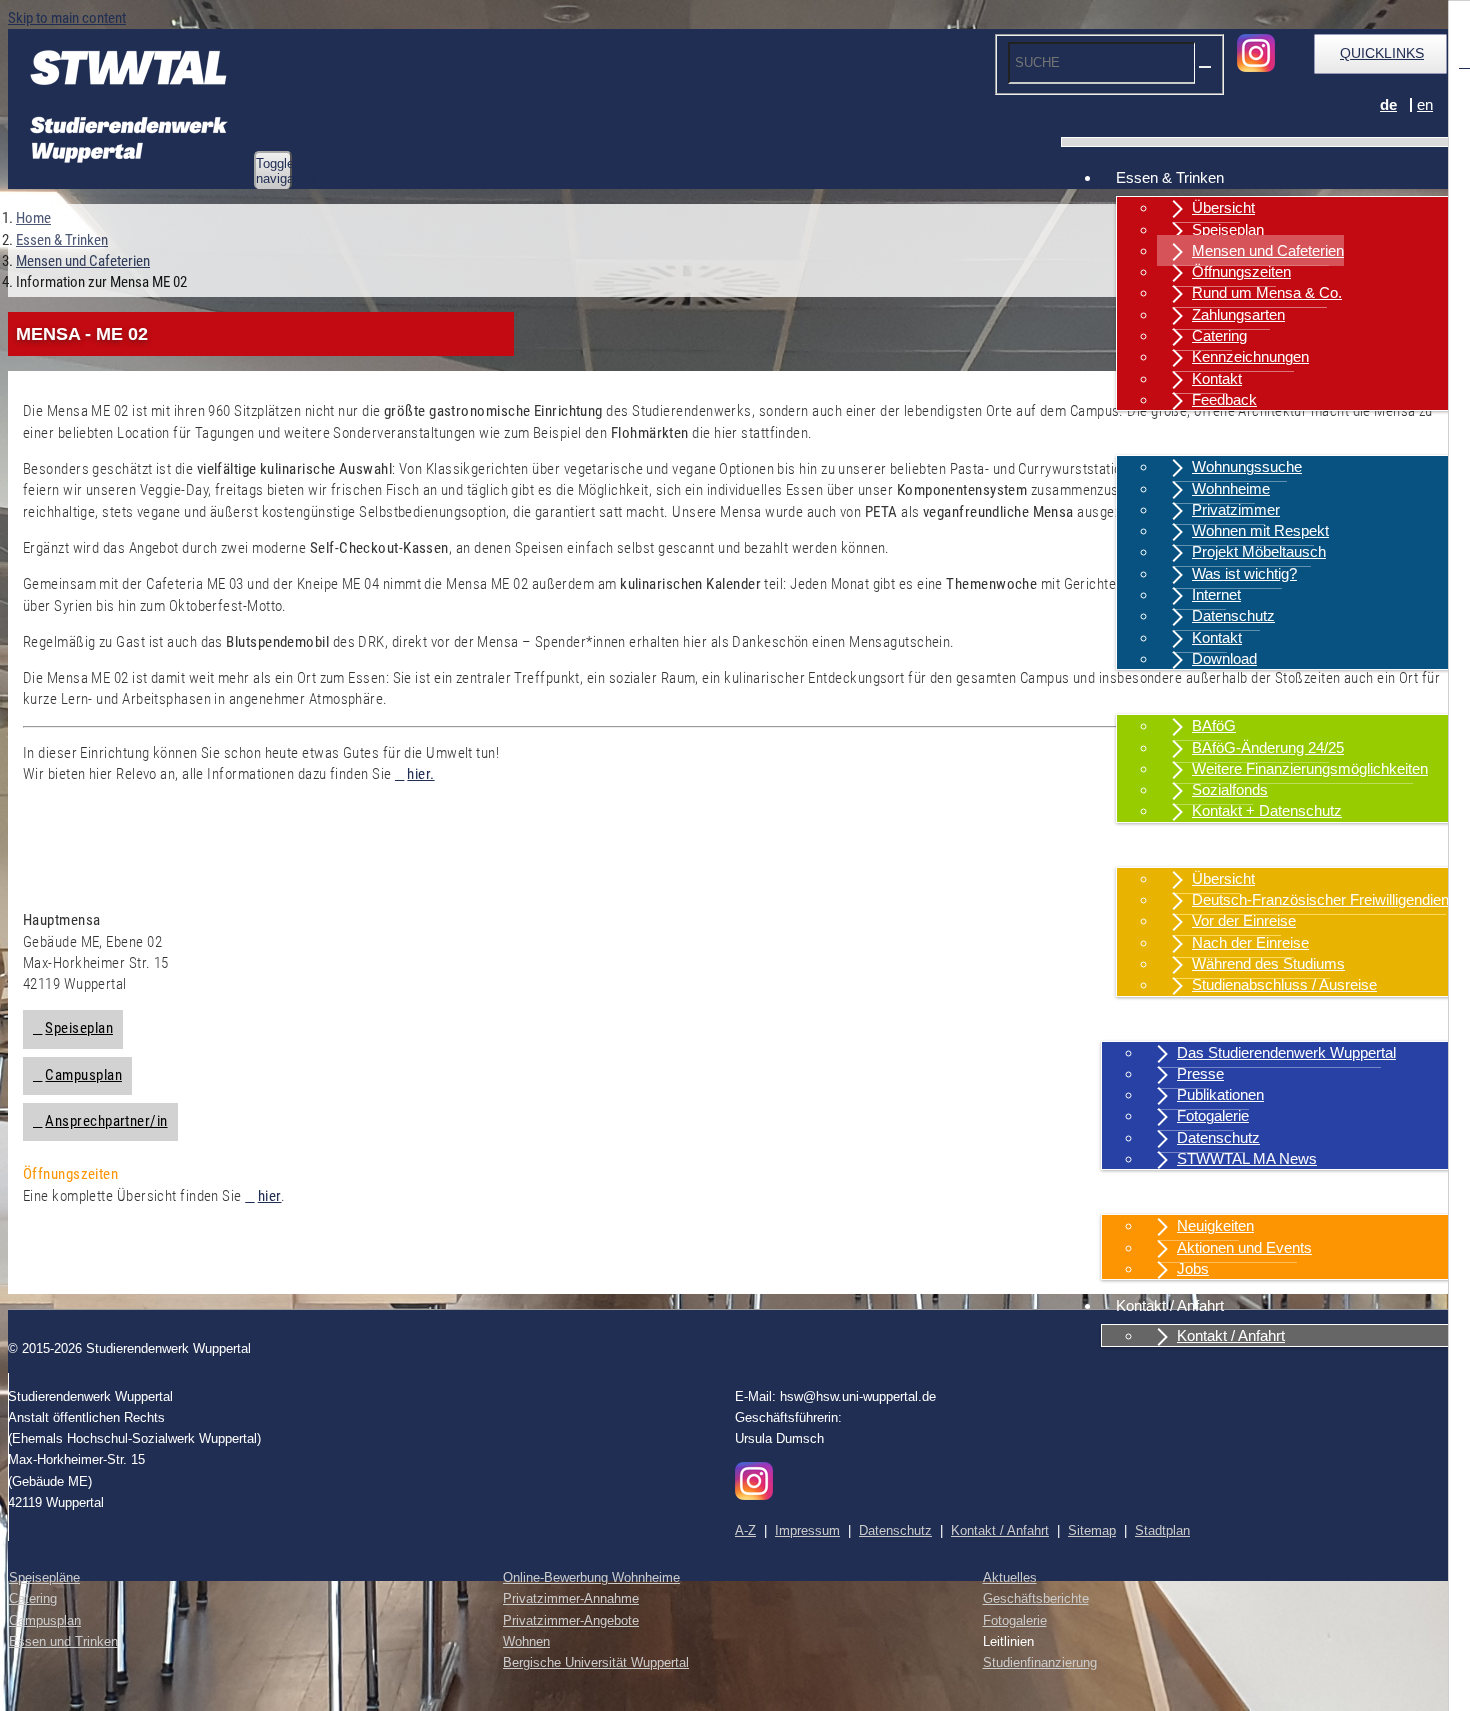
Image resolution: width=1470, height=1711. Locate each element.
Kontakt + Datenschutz (1267, 810)
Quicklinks (1382, 53)
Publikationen (1220, 1094)
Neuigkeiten (1215, 1225)
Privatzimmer (1236, 509)
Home (33, 218)
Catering (1219, 335)
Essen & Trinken (1170, 177)
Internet (1216, 594)
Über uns (1146, 1022)
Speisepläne (44, 1577)
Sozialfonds (1230, 789)
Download (1224, 658)
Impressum (807, 1530)
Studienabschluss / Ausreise (1284, 984)
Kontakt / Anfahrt (1170, 1305)
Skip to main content (67, 18)
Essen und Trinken (63, 1641)
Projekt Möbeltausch (1259, 551)
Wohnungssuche (1247, 466)
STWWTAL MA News (1247, 1158)
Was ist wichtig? (1244, 573)
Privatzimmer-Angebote (571, 1620)
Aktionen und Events (1244, 1247)
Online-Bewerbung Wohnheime (591, 1577)
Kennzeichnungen (1250, 356)
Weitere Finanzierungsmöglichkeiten (1310, 768)
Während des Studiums (1268, 963)
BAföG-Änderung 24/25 (1268, 747)
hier (269, 1196)
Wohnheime (1231, 488)
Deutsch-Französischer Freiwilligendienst (1326, 899)
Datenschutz (1233, 615)
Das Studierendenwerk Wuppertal (1286, 1052)
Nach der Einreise (1250, 942)
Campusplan (83, 1075)
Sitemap (1092, 1530)
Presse (1200, 1073)
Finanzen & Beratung (1184, 695)
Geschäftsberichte (1036, 1598)
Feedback (1224, 399)
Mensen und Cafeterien (1268, 250)
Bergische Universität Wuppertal (596, 1662)
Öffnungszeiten (1241, 271)
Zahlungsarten (1238, 314)
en (1425, 104)
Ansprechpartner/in (106, 1121)
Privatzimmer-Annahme (571, 1598)
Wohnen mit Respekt (1260, 530)
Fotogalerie (1213, 1115)
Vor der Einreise (1244, 920)
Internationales (1163, 848)
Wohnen (1143, 436)
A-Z (745, 1530)
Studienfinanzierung (1040, 1662)
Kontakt (1217, 378)
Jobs (1193, 1268)
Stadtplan (1162, 1530)
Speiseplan (1228, 229)
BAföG (1214, 725)
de (1388, 104)
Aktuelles (1146, 1195)
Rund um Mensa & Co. (1267, 292)
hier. (420, 774)
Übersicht (1223, 207)
